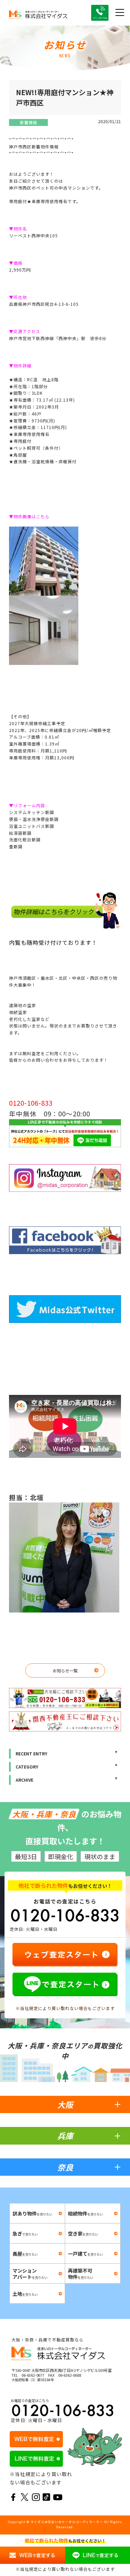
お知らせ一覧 (65, 1670)
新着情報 (28, 122)
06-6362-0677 (33, 2375)
